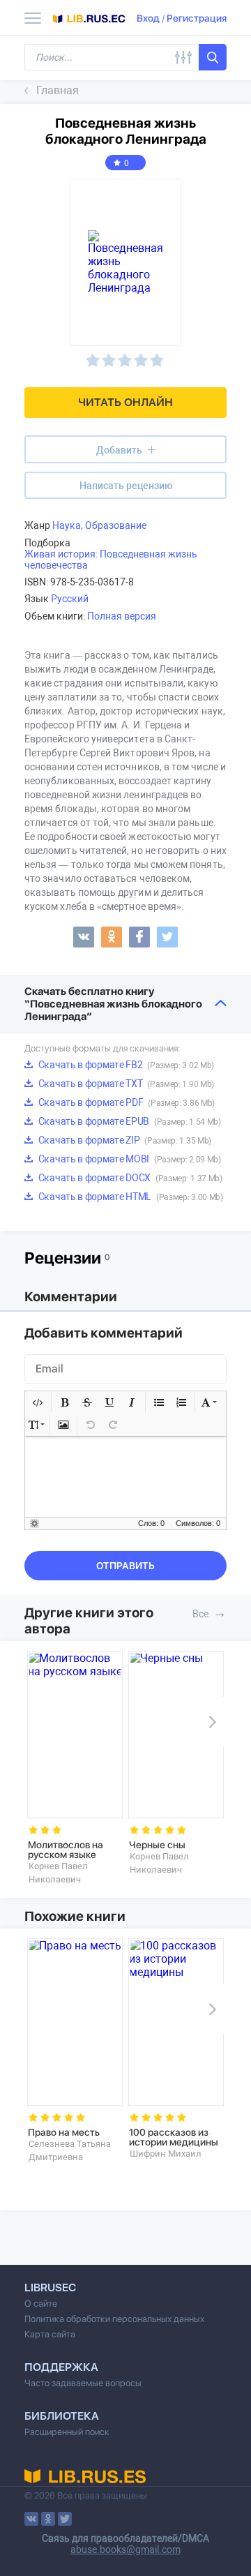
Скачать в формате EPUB (129, 1121)
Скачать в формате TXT (125, 1084)
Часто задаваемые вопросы (83, 2383)
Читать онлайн (125, 402)
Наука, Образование (99, 525)
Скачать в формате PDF (125, 1102)
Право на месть (64, 2132)
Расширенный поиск (67, 2432)
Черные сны (157, 1845)
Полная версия (122, 616)
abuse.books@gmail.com (125, 2549)
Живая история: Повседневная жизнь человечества (111, 560)
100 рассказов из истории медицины (174, 2137)
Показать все (220, 1612)
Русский (70, 599)
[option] (75, 1768)
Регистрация (197, 18)
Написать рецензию (126, 486)
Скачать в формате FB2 (125, 1065)
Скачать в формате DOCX (129, 1178)
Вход (148, 18)
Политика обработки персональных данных (114, 2319)
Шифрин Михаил (166, 2154)
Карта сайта (50, 2334)
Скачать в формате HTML (130, 1197)
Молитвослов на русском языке (66, 1850)
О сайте (41, 2304)
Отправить (125, 1566)
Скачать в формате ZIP (124, 1140)
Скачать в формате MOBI (129, 1159)
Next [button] (210, 1722)
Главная (58, 90)
